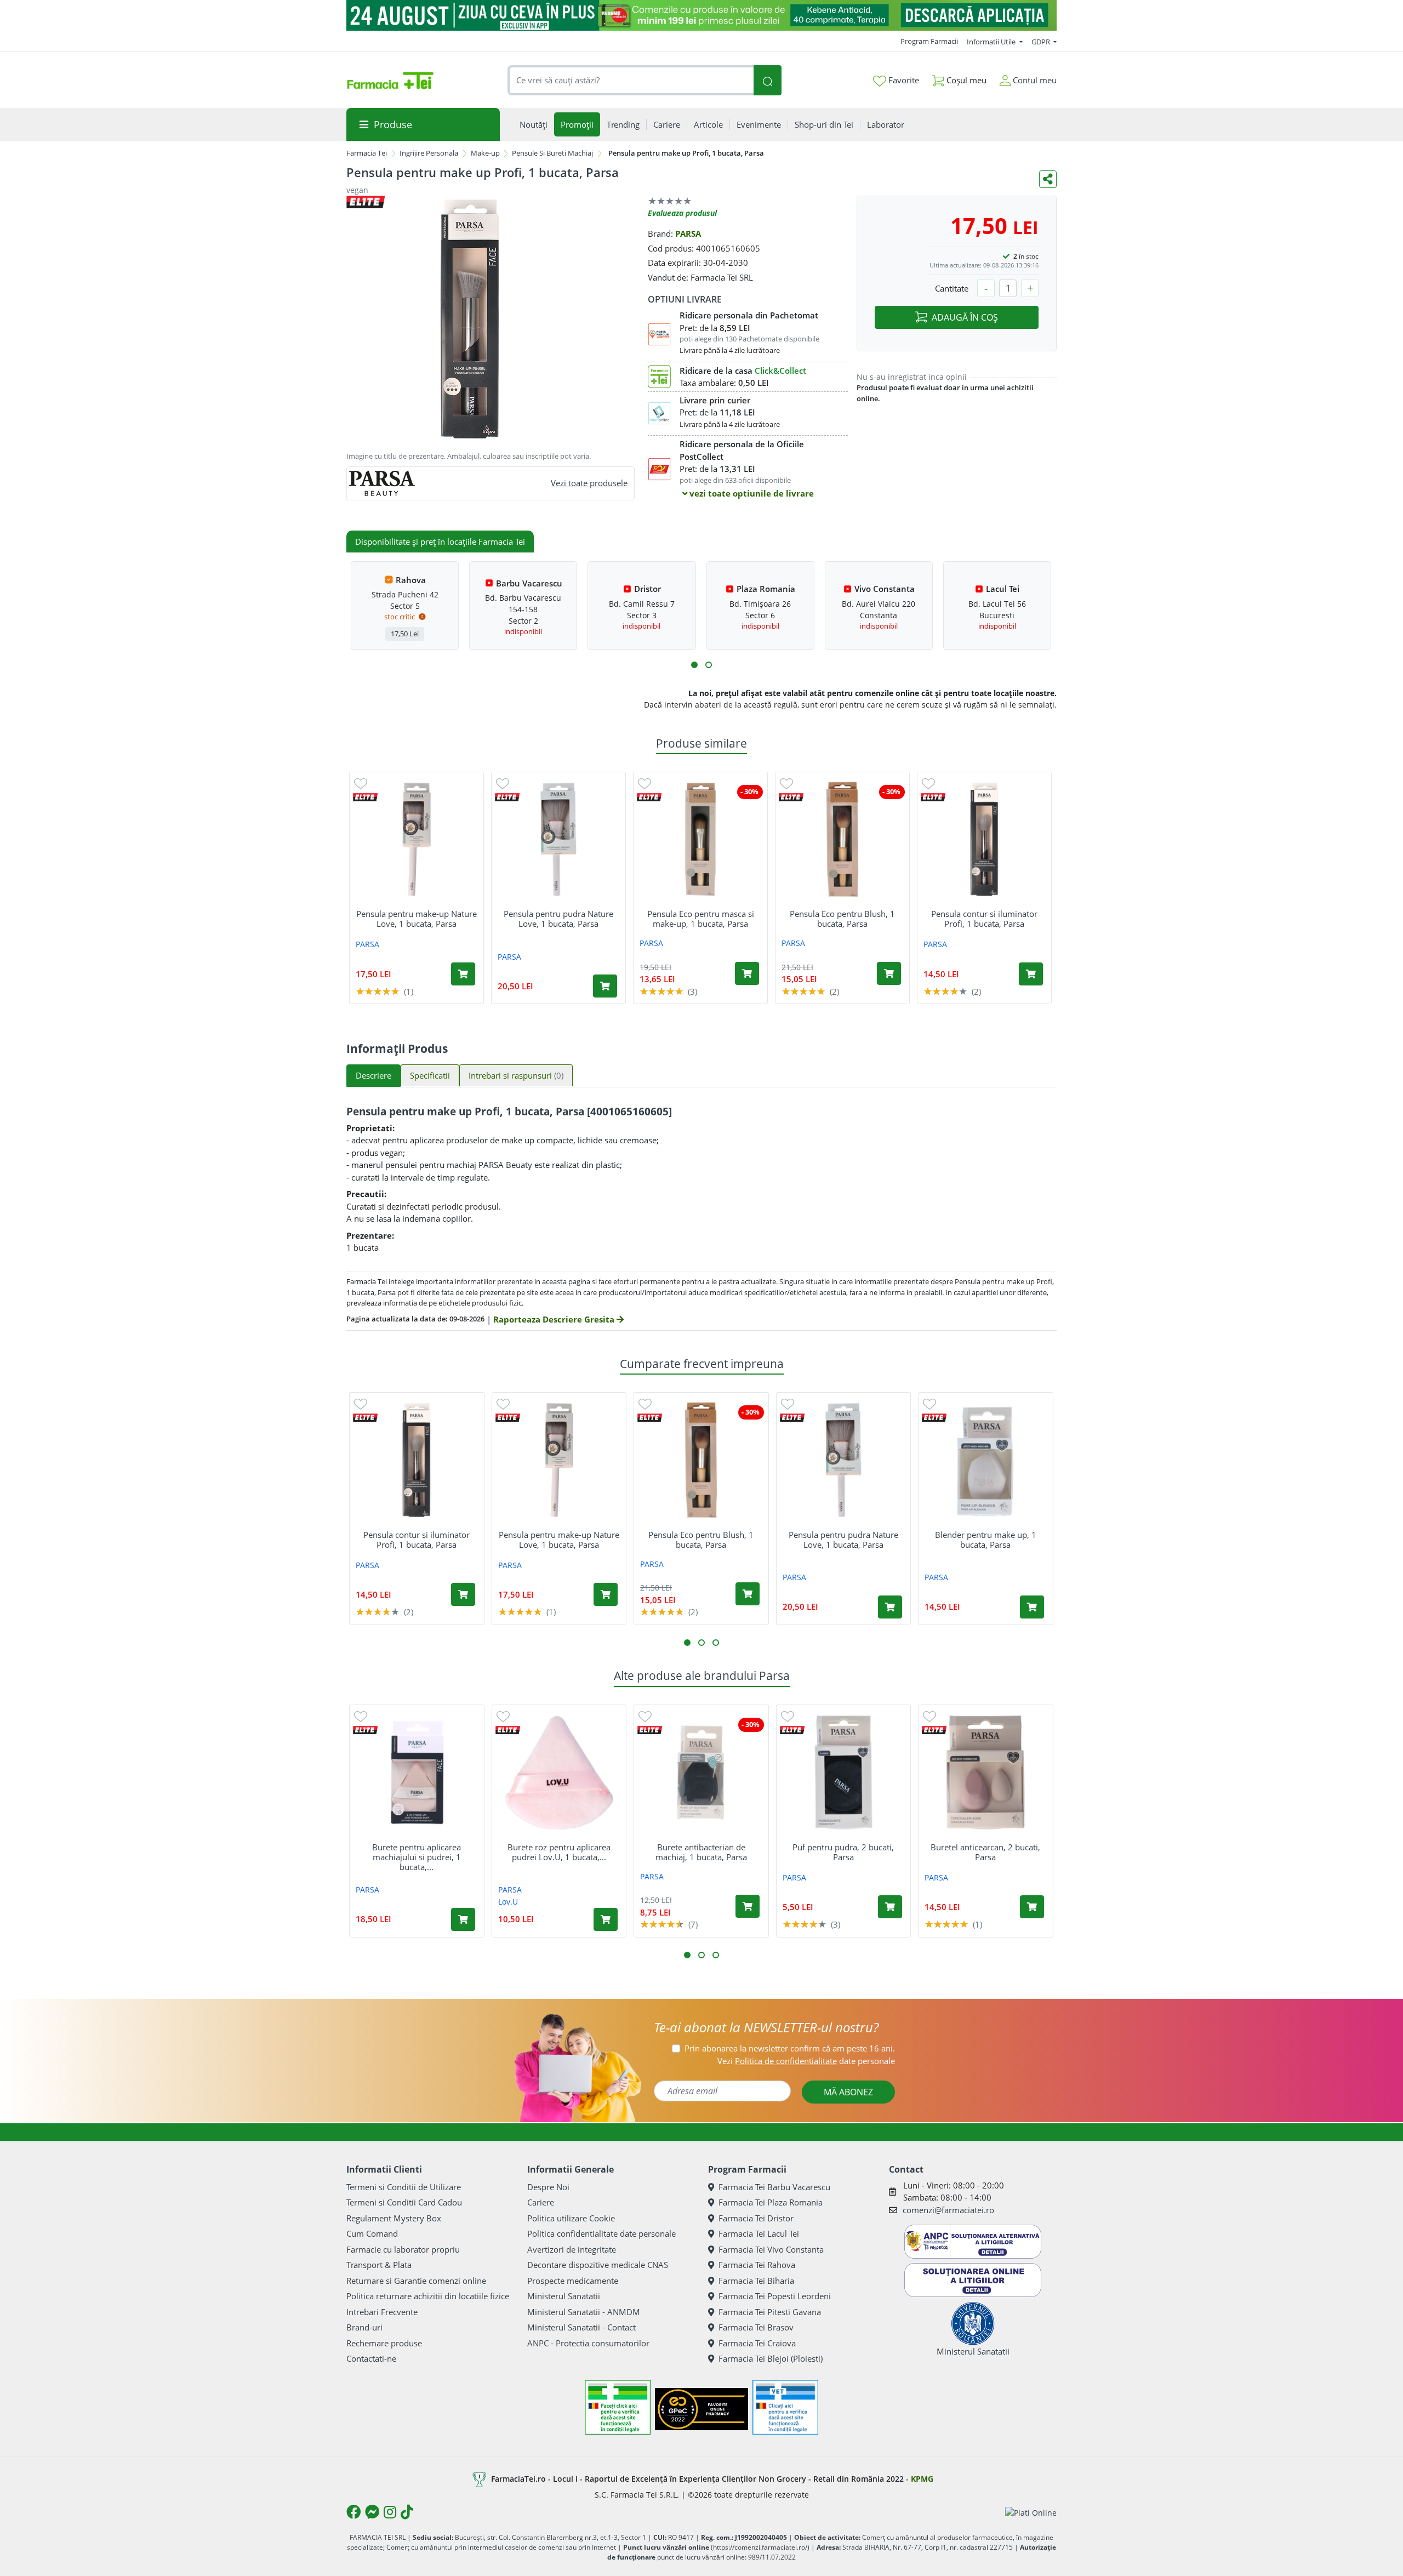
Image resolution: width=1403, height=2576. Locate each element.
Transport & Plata (379, 2265)
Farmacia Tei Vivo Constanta (771, 2249)
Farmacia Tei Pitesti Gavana (770, 2312)
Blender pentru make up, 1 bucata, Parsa (986, 1540)
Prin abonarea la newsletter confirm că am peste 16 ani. (790, 2048)
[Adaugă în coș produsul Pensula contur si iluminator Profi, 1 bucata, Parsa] (1031, 974)
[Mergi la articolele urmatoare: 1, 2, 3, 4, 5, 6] (694, 665)
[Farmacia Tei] (390, 81)
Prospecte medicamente (573, 2281)
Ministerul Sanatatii (564, 2296)
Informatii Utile (992, 42)
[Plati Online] (1031, 2512)
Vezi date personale (806, 2061)
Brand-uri (364, 2327)
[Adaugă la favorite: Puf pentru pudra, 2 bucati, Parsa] (788, 1716)
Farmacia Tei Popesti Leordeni (775, 2296)
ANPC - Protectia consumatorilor (588, 2343)
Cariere (541, 2202)
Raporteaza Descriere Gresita (555, 1319)
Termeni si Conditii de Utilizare (404, 2187)
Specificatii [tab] (430, 1075)
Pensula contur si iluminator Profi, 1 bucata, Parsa (984, 919)
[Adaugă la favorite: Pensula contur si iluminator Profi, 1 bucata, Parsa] (928, 783)
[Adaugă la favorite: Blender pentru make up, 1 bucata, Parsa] (929, 1403)
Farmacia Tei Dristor (756, 2218)
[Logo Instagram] (390, 2512)
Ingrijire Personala (429, 153)
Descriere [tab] (373, 1075)
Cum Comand (372, 2233)
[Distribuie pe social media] (1048, 179)
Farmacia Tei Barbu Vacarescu (774, 2187)
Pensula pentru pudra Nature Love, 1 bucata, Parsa (558, 919)
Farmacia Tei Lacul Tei (759, 2233)
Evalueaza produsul (682, 213)
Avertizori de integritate (572, 2249)
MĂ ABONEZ (848, 2092)
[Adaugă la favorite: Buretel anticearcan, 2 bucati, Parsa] (929, 1716)
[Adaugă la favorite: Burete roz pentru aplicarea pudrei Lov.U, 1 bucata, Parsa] (503, 1716)
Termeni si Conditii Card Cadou (404, 2202)
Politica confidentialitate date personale (601, 2233)
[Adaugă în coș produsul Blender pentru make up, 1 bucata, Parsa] (1032, 1607)
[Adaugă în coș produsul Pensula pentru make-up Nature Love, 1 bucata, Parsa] (463, 974)
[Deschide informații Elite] (365, 797)
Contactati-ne (371, 2358)
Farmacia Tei (367, 153)
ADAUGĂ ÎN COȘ (965, 317)
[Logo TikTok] (407, 2512)
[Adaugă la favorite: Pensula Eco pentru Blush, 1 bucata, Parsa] (786, 783)
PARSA (688, 233)
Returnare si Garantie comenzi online (416, 2281)
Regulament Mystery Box (394, 2218)
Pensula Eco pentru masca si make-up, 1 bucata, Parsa (701, 919)
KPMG (922, 2479)
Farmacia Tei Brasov (756, 2327)
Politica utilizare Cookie (571, 2218)
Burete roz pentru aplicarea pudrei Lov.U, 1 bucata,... (559, 1852)
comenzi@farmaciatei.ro (948, 2210)
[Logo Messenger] (372, 2512)
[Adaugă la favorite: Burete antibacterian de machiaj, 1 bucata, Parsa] (645, 1716)
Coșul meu (965, 80)
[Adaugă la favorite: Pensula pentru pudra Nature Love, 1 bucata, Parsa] (503, 783)
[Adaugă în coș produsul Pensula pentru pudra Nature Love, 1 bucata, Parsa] (605, 986)
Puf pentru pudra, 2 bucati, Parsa (843, 1852)
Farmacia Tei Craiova (757, 2343)
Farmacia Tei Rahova (757, 2265)
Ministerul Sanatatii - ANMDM (584, 2312)
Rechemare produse (384, 2343)
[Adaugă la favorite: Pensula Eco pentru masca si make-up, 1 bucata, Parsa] (645, 783)
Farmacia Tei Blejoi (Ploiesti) (771, 2358)
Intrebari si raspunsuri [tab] (516, 1075)
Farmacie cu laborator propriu (403, 2249)
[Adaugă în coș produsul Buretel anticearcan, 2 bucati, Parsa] (1032, 1907)
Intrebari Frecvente (382, 2312)
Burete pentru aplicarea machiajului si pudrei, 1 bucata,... (417, 1857)
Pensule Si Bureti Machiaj (552, 153)
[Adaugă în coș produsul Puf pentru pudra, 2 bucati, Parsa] (890, 1907)
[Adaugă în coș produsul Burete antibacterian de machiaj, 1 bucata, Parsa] (748, 1906)
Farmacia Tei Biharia (756, 2281)
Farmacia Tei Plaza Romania (771, 2202)
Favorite (903, 80)
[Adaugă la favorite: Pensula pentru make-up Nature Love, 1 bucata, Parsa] (361, 783)
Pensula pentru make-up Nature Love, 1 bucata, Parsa (417, 919)
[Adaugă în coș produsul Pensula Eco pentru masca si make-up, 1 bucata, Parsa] (747, 973)
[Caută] (767, 80)
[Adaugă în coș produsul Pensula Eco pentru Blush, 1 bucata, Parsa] (889, 973)
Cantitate (952, 288)
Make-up (485, 153)
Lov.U (508, 1902)
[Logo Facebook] (353, 2512)
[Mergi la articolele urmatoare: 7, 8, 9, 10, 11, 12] (709, 665)
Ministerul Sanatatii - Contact (581, 2327)
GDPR (1042, 42)
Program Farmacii (929, 41)
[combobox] (631, 80)
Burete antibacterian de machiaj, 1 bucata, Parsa (701, 1852)
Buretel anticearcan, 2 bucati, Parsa (985, 1852)
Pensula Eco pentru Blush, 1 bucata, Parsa (842, 919)
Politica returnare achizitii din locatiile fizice (428, 2296)
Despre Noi (548, 2187)
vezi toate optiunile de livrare (751, 493)
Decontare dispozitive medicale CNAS (598, 2265)
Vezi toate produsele (589, 483)
